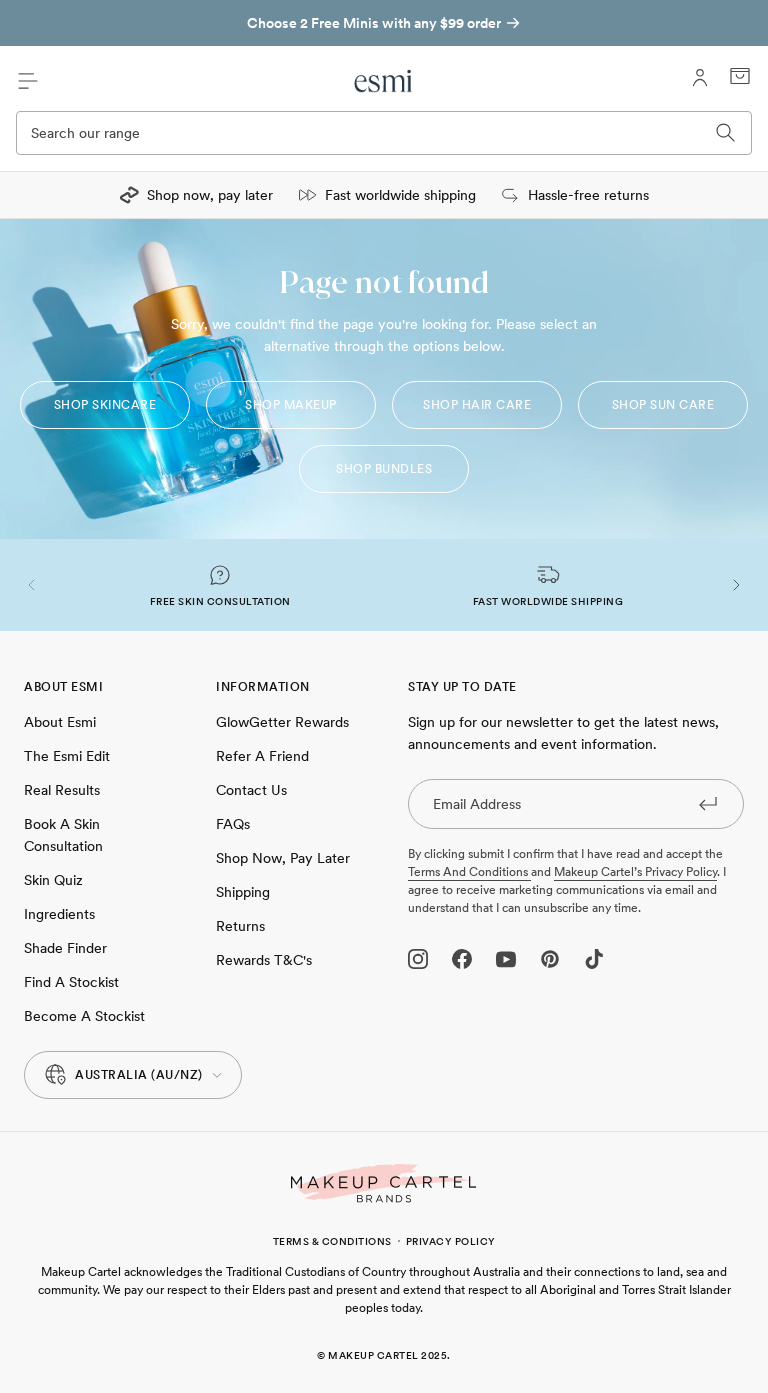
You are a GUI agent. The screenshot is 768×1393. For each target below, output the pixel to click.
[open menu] (28, 81)
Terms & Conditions (332, 1241)
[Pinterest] (550, 959)
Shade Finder (65, 948)
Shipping (243, 892)
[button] (32, 585)
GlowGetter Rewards (282, 722)
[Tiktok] (594, 959)
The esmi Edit (67, 756)
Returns (240, 926)
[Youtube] (506, 959)
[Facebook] (462, 959)
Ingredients (59, 914)
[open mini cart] (740, 76)
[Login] (700, 78)
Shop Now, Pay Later (283, 858)
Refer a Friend (262, 756)
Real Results (62, 790)
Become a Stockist (84, 1016)
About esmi (60, 722)
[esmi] (383, 81)
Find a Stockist (71, 982)
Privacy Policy (451, 1241)
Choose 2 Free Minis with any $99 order (374, 23)
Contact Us (251, 790)
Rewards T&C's (264, 960)
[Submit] (708, 803)
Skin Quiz (53, 880)
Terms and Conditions (469, 872)
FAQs (233, 824)
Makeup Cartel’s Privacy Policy (635, 872)
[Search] (726, 133)
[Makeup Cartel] (384, 1183)
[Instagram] (418, 959)
